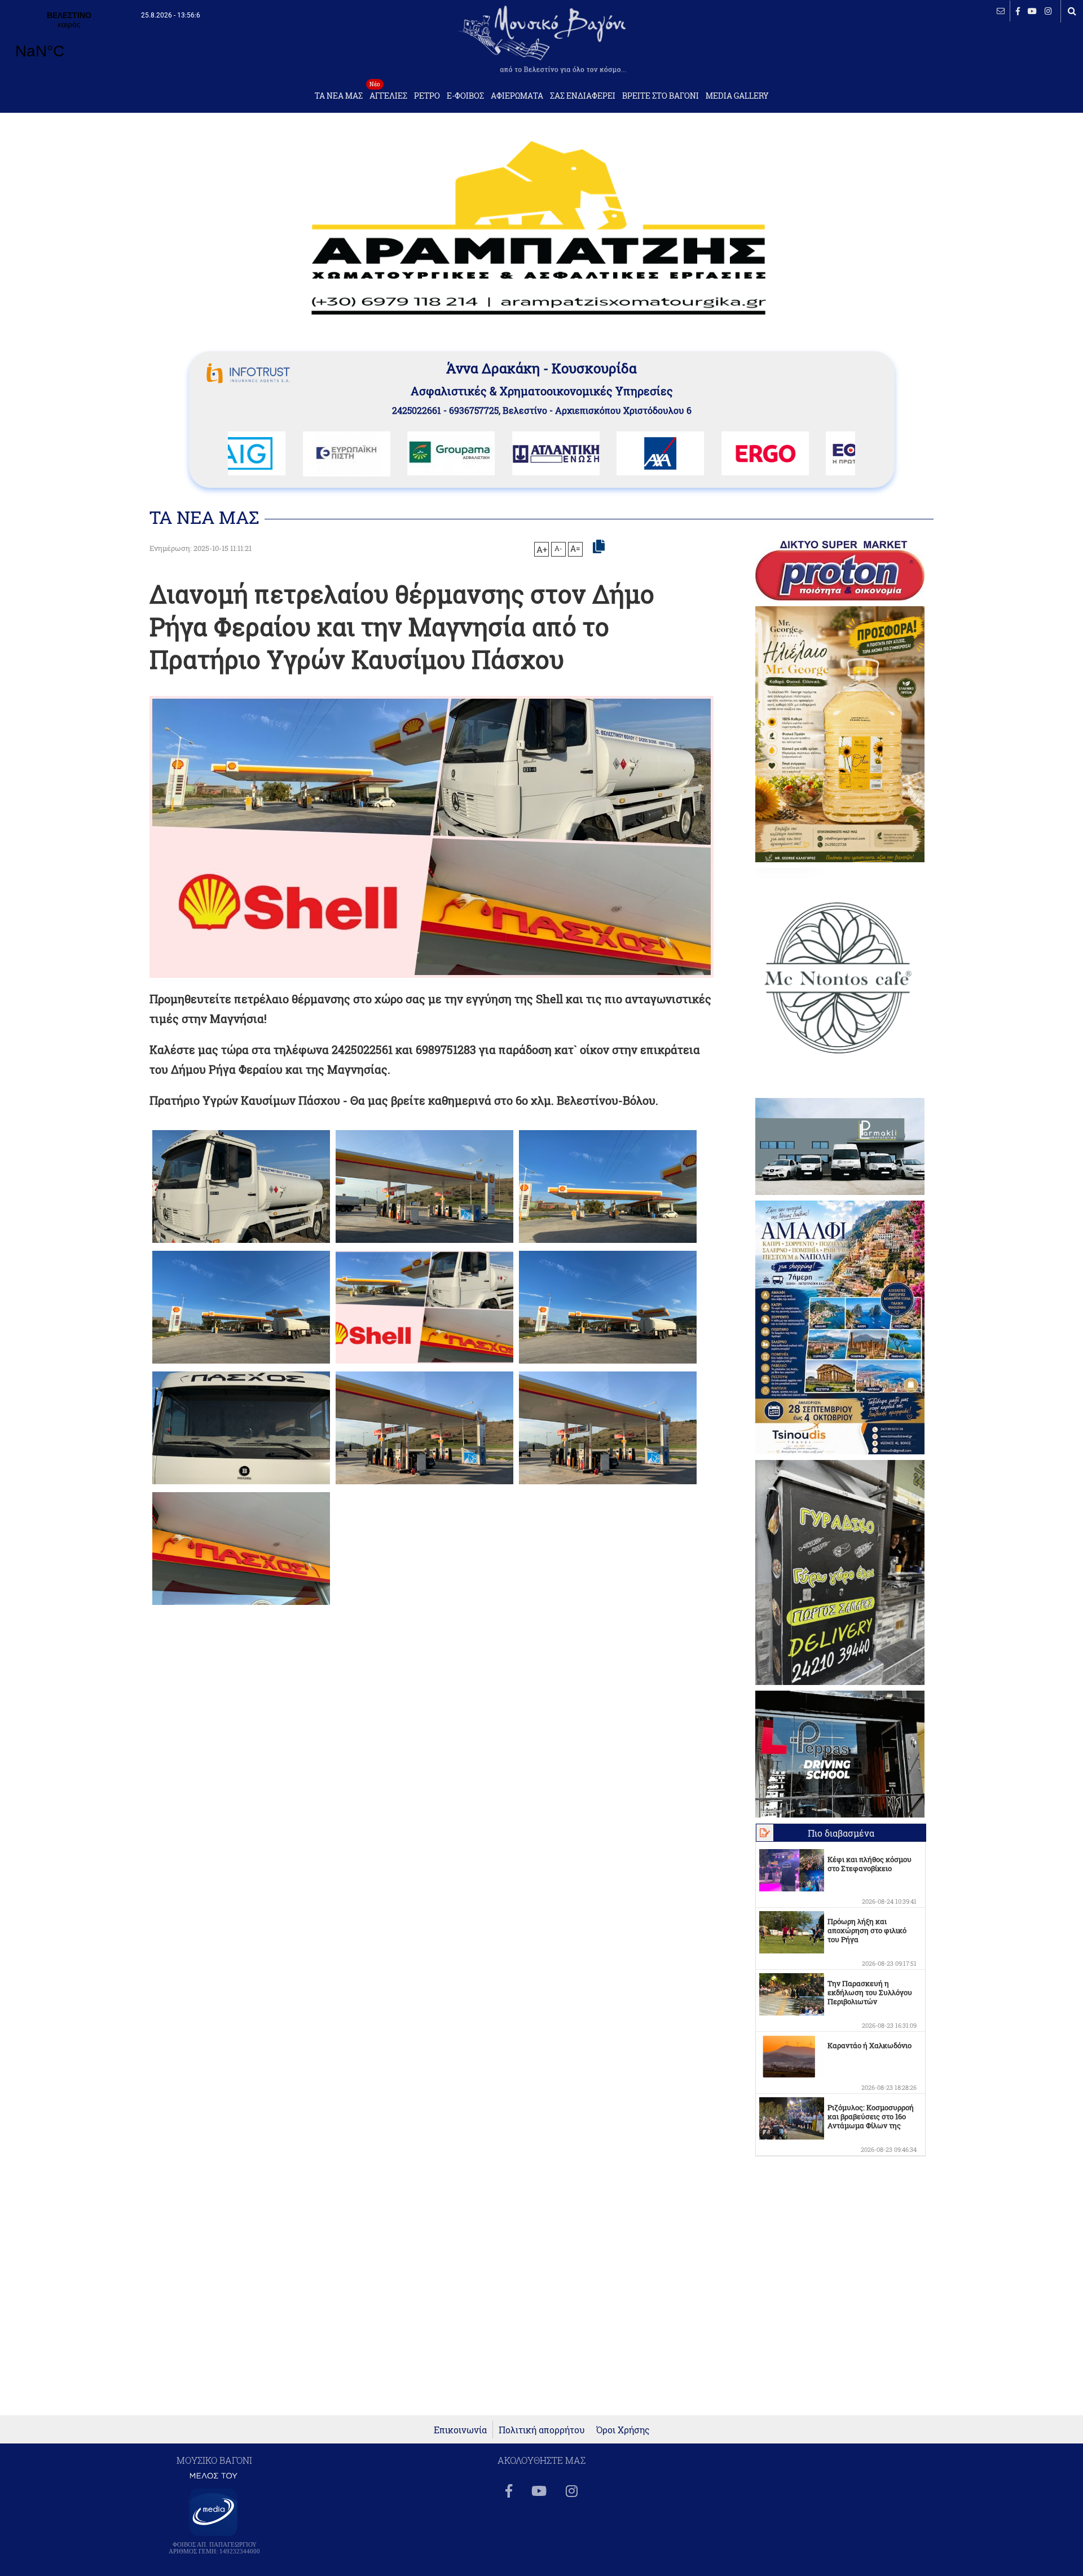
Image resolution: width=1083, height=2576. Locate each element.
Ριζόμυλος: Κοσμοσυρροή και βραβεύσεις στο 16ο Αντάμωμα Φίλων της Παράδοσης (871, 2121)
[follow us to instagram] (1048, 11)
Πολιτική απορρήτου (542, 2430)
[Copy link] (599, 547)
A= (575, 549)
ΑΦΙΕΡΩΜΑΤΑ (517, 96)
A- (558, 548)
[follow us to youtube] (1032, 11)
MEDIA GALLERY (737, 96)
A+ (542, 549)
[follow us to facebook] (1018, 11)
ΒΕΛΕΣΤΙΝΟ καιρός (69, 42)
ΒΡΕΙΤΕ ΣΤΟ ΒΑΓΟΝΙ (661, 96)
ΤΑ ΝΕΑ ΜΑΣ (339, 96)
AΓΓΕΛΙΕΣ (388, 93)
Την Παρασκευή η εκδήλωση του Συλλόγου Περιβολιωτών (870, 1992)
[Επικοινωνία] (1001, 11)
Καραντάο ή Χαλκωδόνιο (870, 2045)
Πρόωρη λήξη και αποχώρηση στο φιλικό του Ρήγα (867, 1930)
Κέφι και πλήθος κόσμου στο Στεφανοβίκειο (870, 1864)
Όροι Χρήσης (623, 2430)
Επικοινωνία (460, 2430)
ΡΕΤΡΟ (427, 96)
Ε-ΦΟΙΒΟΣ (465, 96)
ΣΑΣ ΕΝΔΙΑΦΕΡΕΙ (583, 96)
